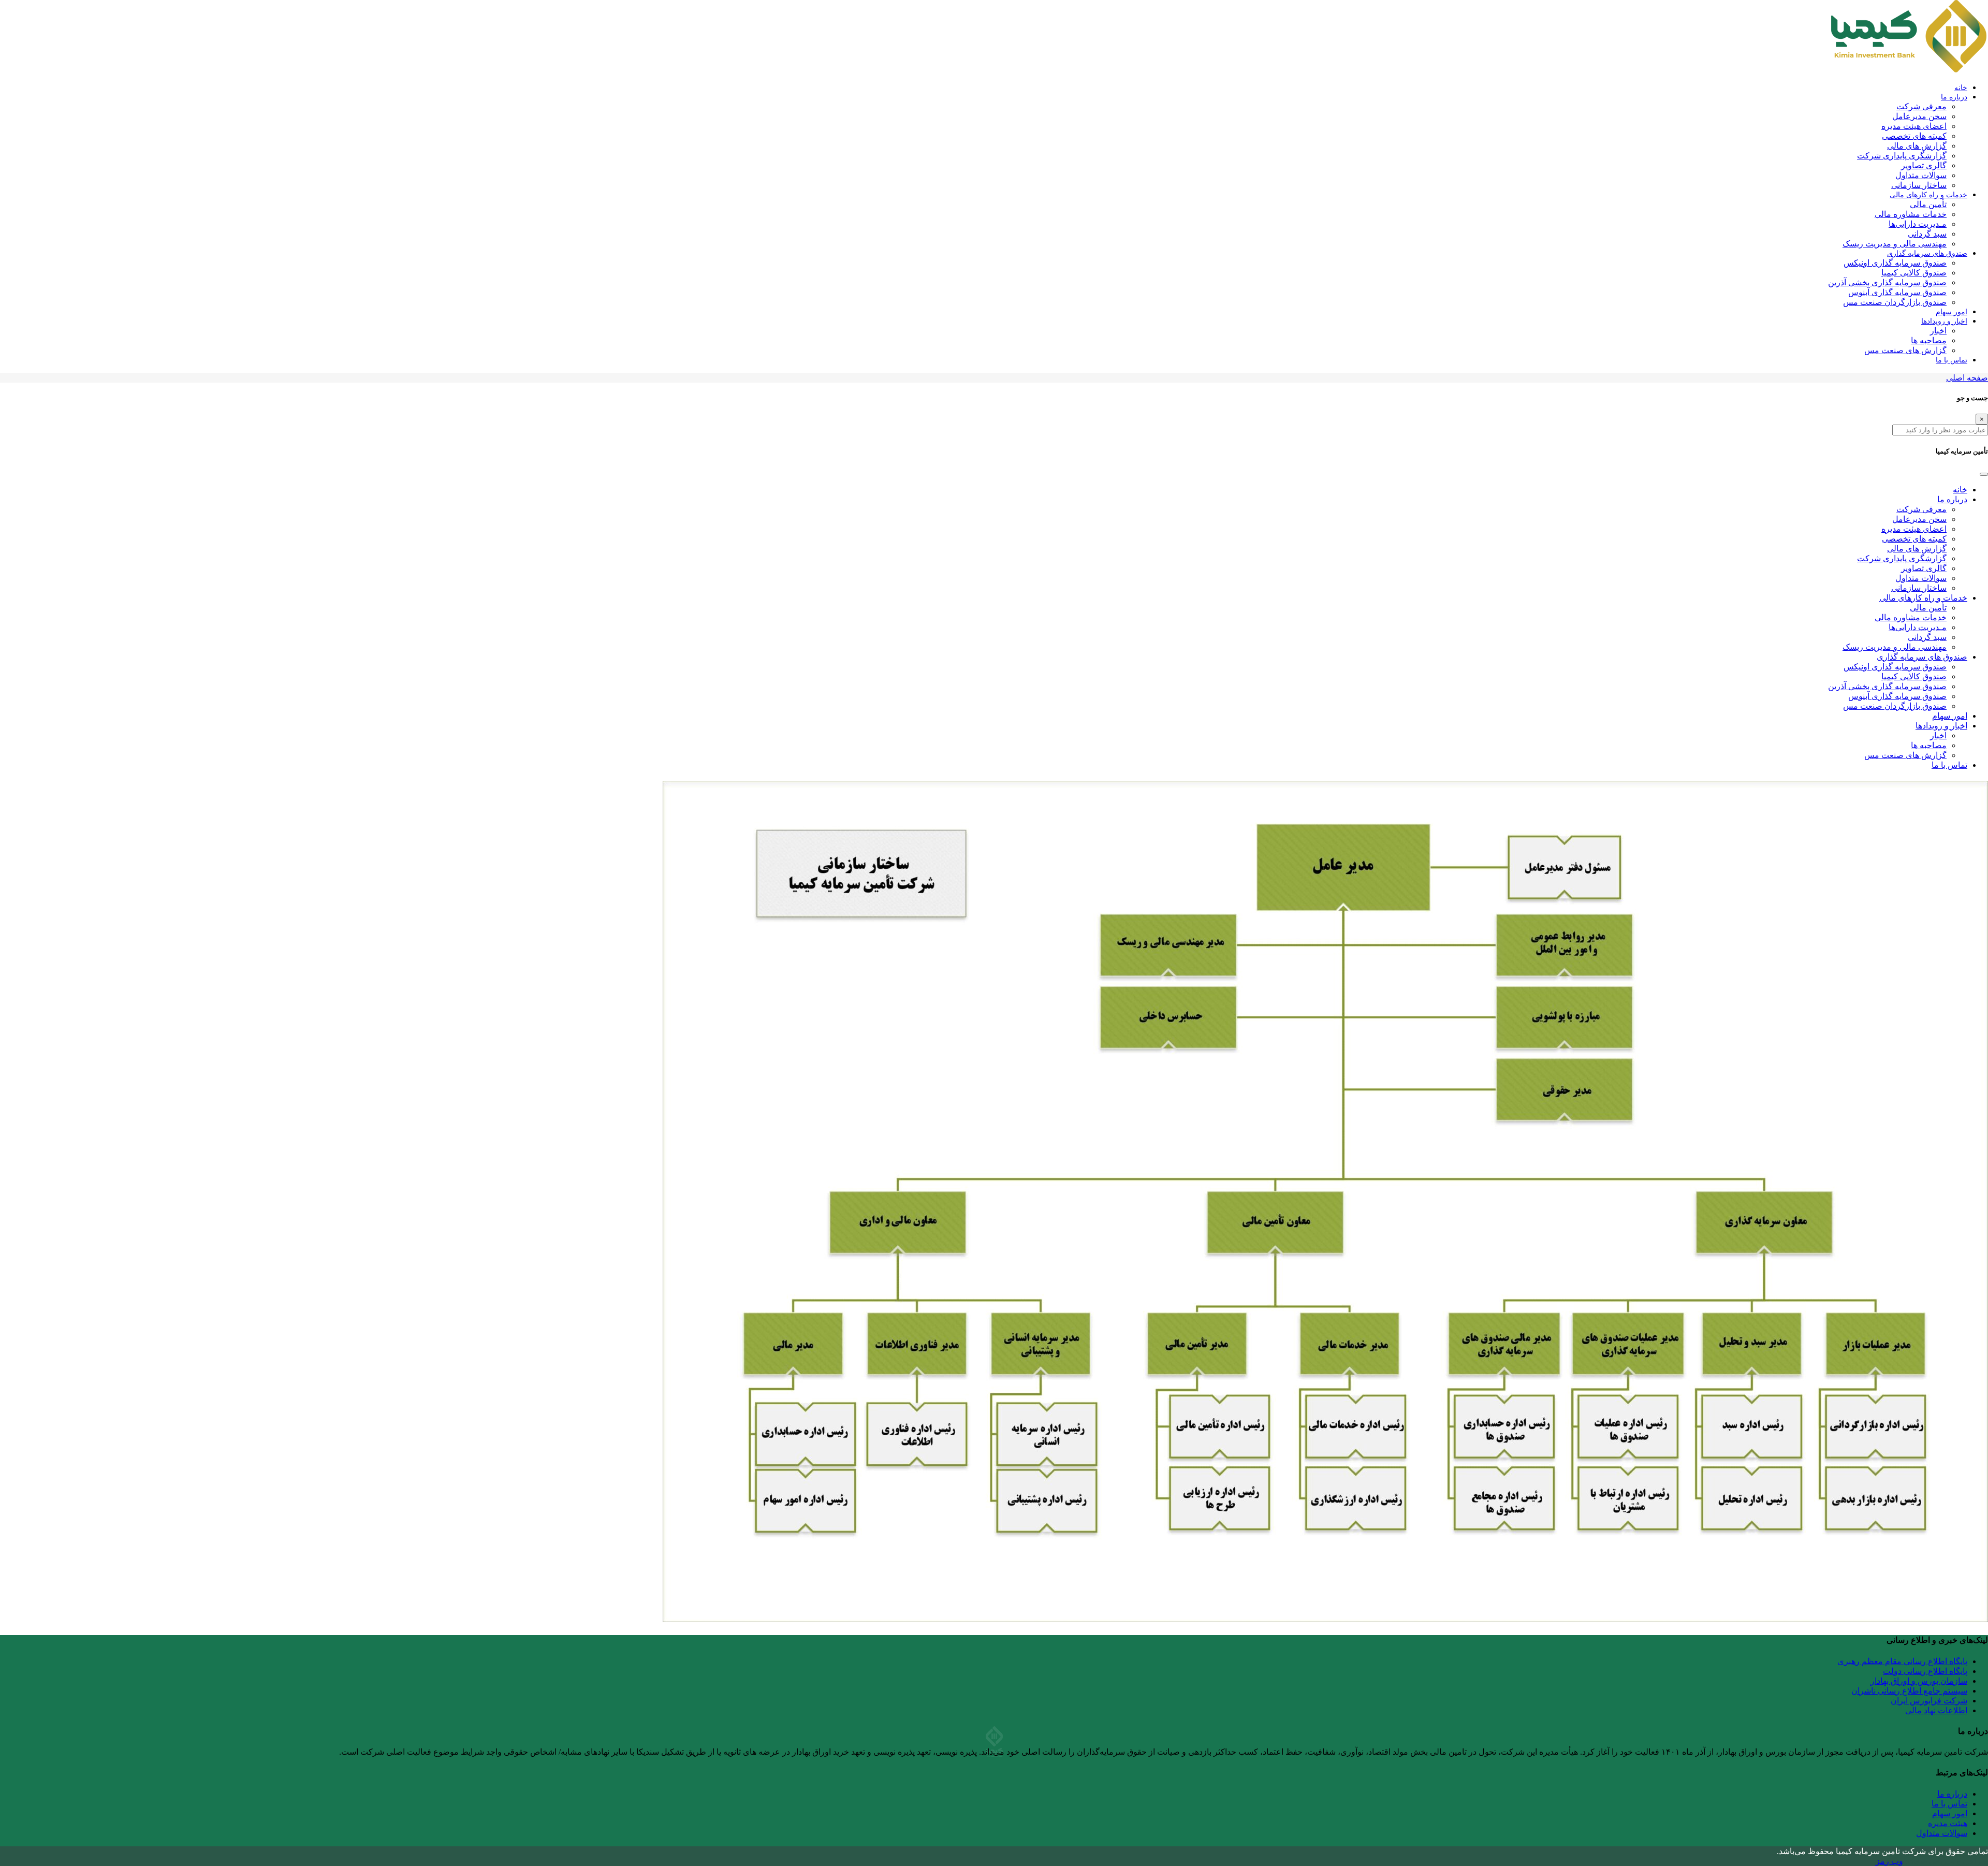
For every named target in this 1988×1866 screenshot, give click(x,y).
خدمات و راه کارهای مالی (1928, 195)
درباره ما (1954, 97)
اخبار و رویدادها (1944, 321)
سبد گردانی (1927, 234)
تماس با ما (1952, 360)
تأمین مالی (1928, 204)
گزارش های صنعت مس (1905, 350)
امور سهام (1952, 312)
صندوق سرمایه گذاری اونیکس (1895, 263)
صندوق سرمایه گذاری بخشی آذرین (1887, 282)
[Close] (1984, 474)
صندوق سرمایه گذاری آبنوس (1897, 292)
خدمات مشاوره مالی (1911, 214)
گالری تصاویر (1924, 165)
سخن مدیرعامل (1919, 116)
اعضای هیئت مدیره (1914, 126)
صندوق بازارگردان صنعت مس (1895, 302)
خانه (1961, 88)
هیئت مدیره (1948, 1823)
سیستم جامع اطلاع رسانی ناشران (1909, 1691)
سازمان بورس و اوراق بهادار (1919, 1681)
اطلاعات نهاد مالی (1936, 1710)
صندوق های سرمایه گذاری (1927, 253)
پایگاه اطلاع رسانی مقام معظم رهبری (1902, 1661)
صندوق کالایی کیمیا (1914, 273)
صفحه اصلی (1967, 378)
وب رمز (1889, 1861)
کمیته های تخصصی (1914, 136)
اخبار (1938, 331)
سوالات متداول (1921, 175)
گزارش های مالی (1917, 146)
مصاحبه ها (1929, 340)
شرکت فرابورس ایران (1929, 1701)
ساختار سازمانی (1919, 185)
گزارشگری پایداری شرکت (1902, 156)
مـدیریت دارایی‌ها (1918, 224)
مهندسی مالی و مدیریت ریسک (1895, 244)
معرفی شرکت (1921, 106)
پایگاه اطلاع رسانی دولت (1925, 1671)
